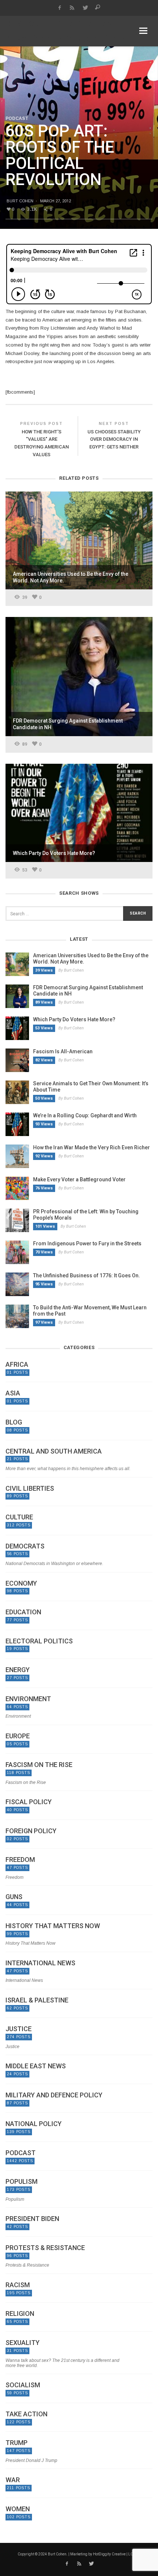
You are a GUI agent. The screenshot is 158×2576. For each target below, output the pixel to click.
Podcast (17, 118)
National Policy (34, 2124)
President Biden (32, 2219)
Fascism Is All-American (63, 1051)
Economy (21, 1583)
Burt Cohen (20, 201)
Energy (18, 1670)
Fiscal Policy (29, 1802)
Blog (14, 1422)
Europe (18, 1736)
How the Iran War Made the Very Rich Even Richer (91, 1147)
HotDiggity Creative (109, 2554)
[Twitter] (85, 8)
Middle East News (36, 2066)
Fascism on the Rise (39, 1765)
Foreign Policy (31, 1831)
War (13, 2480)
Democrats (25, 1546)
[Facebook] (59, 8)
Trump (17, 2443)
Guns (14, 1897)
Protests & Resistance (45, 2248)
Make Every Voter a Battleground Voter (79, 1179)
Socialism (23, 2385)
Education (23, 1612)
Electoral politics (39, 1641)
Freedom (20, 1860)
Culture (19, 1517)
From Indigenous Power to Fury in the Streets (87, 1243)
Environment (28, 1699)
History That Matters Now (53, 1926)
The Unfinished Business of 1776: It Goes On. (87, 1275)
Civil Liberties (30, 1489)
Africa (17, 1365)
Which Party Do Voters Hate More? (74, 1019)
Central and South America (54, 1451)
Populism (21, 2182)
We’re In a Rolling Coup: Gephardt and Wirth (85, 1115)
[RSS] (72, 8)
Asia (13, 1393)
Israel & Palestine (37, 2000)
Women (18, 2509)
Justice (19, 2029)
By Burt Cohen (71, 970)
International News (40, 1963)
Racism (18, 2285)
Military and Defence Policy (54, 2095)
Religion (20, 2314)
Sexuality (23, 2343)
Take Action (26, 2414)
